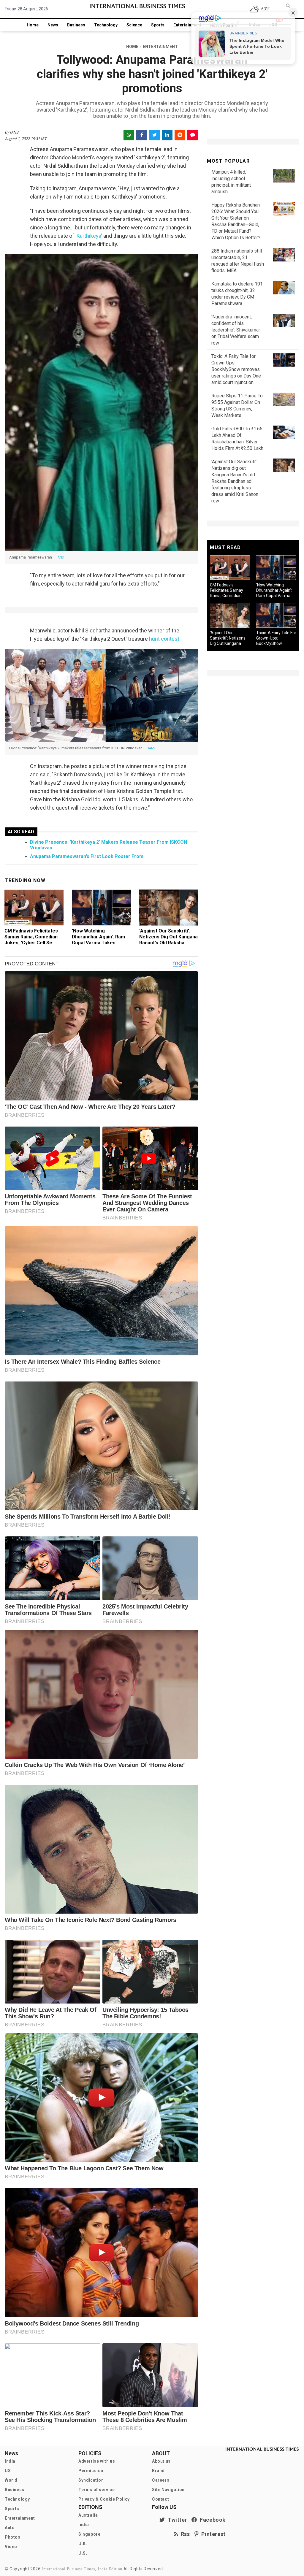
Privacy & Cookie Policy (104, 2499)
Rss (184, 2534)
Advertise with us (97, 2461)
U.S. (83, 2553)
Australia (88, 2515)
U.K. (83, 2544)
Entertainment (187, 25)
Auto (10, 2528)
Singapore (89, 2534)
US (8, 2471)
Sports (158, 25)
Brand (158, 2471)
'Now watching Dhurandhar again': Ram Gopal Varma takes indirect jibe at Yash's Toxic (98, 943)
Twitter (176, 2520)
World (11, 2480)
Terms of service (97, 2490)
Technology (106, 25)
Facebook (211, 2520)
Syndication (91, 2480)
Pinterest (212, 2534)
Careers (161, 2480)
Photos (13, 2537)
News (53, 25)
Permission (91, 2471)
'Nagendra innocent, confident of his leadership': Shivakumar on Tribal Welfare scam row (236, 330)
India (10, 2461)
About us (161, 2461)
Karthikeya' (89, 236)
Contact (160, 2499)
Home (33, 25)
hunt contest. (164, 639)
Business (76, 25)
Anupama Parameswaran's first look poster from (87, 856)
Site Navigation (168, 2490)
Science (134, 25)
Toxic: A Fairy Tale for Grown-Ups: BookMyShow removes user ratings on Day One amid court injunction (236, 369)
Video (11, 2547)
